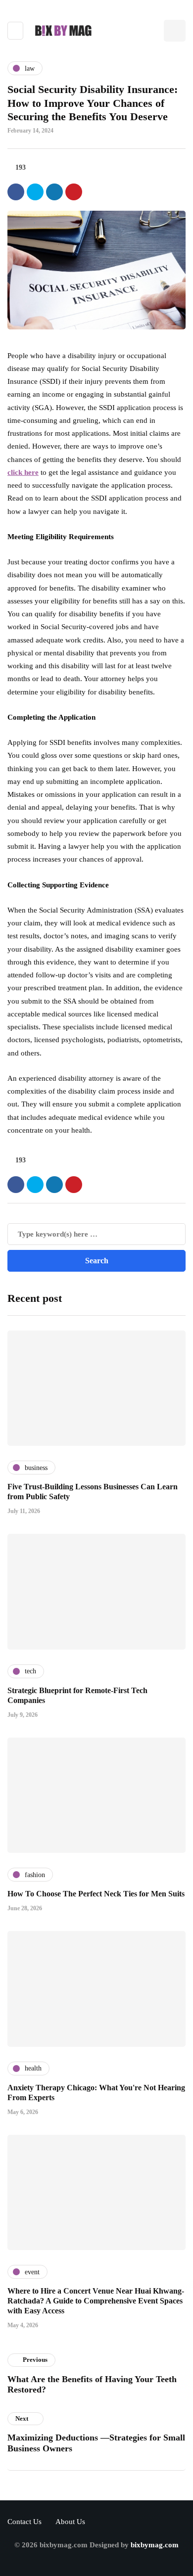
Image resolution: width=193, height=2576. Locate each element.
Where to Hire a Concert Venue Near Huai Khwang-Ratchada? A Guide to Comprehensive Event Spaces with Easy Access (96, 2301)
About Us (70, 2522)
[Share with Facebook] (16, 192)
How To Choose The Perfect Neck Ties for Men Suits (96, 1894)
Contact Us (24, 2522)
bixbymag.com (155, 2545)
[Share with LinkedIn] (54, 192)
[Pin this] (74, 192)
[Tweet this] (35, 192)
